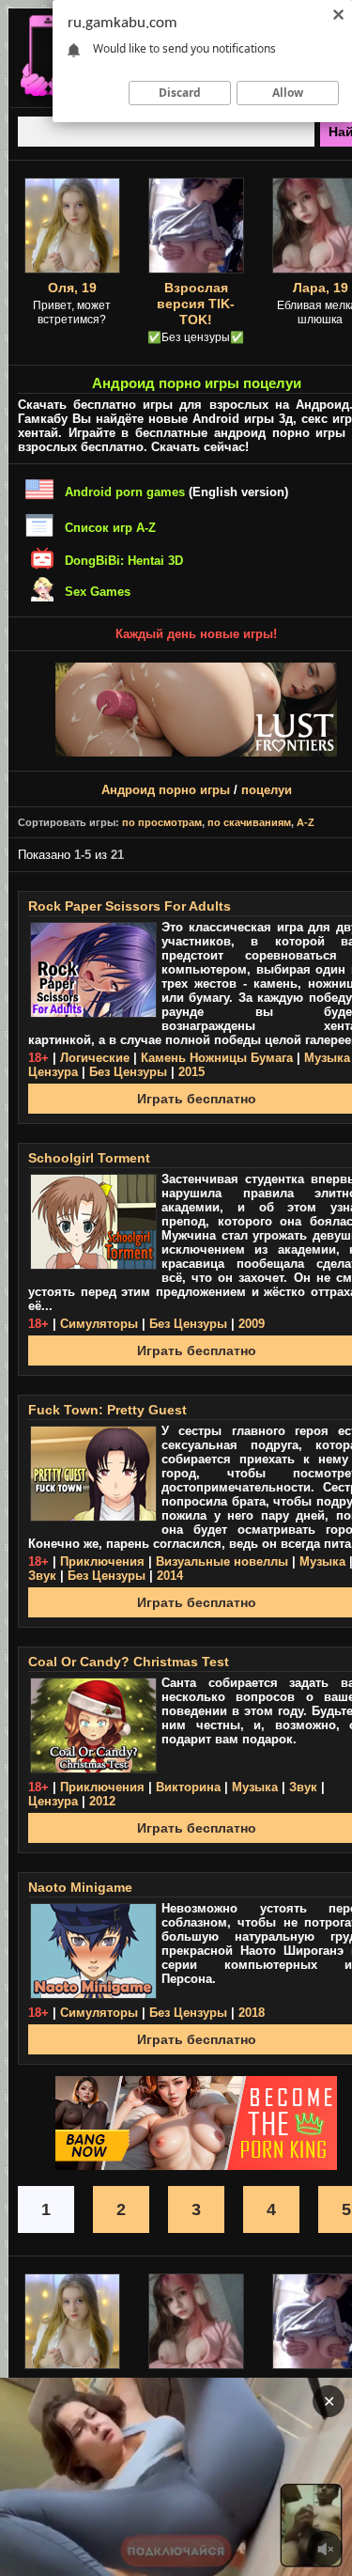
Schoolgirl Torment (89, 1158)
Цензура (53, 1072)
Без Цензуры (128, 1072)
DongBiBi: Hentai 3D (124, 561)
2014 (170, 1576)
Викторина (188, 1787)
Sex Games (98, 592)
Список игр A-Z (110, 528)
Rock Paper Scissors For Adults (130, 906)
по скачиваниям (249, 822)
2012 (102, 1801)
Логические (95, 1058)
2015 (191, 1072)
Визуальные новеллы (222, 1561)
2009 (252, 1324)
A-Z (306, 822)
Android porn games (125, 492)
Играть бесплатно (197, 1099)
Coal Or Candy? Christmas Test (129, 1662)
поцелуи (267, 790)
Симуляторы (99, 1324)
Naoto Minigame (80, 1887)
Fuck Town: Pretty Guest (107, 1410)
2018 (252, 2013)
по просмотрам (162, 822)
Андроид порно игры (166, 790)
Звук (42, 1576)
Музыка (327, 1058)
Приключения (102, 1561)
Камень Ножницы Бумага (217, 1058)
